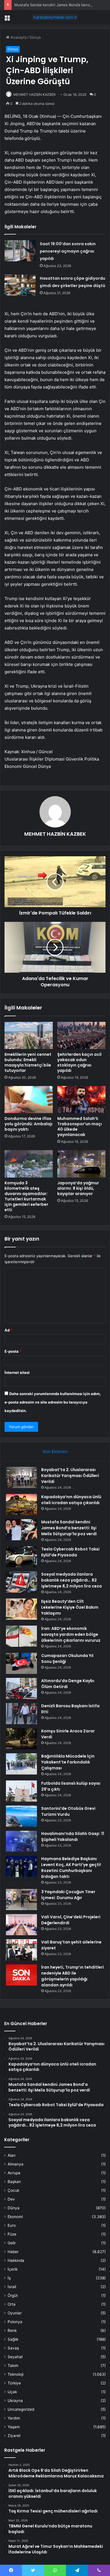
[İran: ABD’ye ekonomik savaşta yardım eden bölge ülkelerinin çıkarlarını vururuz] (21, 1636)
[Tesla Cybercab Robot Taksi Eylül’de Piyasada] (21, 1557)
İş (9, 2278)
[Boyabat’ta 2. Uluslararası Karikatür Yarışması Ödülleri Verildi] (21, 1477)
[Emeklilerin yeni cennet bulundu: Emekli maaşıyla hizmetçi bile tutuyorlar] (29, 1035)
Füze (12, 2234)
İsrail (12, 2287)
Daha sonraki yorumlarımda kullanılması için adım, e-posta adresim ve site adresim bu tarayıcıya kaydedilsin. (53, 1402)
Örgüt (13, 2295)
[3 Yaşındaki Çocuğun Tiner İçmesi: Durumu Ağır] (21, 1900)
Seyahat (15, 2357)
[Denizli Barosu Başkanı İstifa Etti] (21, 1714)
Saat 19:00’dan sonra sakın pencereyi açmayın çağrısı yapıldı (68, 251)
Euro (12, 2225)
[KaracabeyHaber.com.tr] (55, 17)
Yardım (14, 2418)
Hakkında (16, 2260)
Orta (12, 2304)
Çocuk (13, 2190)
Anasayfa (18, 37)
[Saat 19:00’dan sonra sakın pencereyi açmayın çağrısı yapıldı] (20, 251)
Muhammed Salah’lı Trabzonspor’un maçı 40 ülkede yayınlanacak (80, 1127)
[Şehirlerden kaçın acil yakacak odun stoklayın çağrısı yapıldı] (81, 1035)
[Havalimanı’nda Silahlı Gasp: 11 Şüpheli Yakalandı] (21, 1841)
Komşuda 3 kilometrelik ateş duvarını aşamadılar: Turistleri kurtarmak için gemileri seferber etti (26, 1196)
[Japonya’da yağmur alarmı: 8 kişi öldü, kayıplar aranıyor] (81, 1164)
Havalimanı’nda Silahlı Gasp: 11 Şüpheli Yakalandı (73, 1837)
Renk (12, 2330)
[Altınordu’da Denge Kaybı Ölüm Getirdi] (21, 1688)
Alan (12, 2155)
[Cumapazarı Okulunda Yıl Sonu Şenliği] (21, 1663)
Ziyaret (14, 2436)
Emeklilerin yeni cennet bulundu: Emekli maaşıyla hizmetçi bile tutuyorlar (28, 1062)
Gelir (12, 2243)
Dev (11, 2199)
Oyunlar (15, 2313)
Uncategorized (21, 2409)
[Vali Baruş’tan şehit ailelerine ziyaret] (21, 1950)
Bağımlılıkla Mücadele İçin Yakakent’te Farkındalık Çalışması (68, 1762)
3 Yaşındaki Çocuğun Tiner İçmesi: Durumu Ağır (68, 1895)
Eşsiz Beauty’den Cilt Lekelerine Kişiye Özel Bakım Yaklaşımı (70, 1607)
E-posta (13, 1351)
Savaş (13, 2348)
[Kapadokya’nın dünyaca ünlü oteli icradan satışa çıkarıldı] (21, 1505)
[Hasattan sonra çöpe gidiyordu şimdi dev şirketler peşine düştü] (20, 285)
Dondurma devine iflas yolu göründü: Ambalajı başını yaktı (28, 1124)
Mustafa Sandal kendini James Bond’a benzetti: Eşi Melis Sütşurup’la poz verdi (69, 1528)
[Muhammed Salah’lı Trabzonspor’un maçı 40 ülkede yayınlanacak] (81, 1100)
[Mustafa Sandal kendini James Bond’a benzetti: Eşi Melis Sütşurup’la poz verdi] (21, 1530)
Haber (13, 2252)
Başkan (14, 2182)
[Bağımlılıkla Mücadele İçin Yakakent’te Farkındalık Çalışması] (21, 1764)
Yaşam (14, 2427)
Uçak (12, 2392)
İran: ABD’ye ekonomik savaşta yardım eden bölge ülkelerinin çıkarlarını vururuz (71, 1634)
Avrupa (14, 2173)
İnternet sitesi (17, 1372)
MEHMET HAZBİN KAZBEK (35, 95)
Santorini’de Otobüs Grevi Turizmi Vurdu (68, 1811)
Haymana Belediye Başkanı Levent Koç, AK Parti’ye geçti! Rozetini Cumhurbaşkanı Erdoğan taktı (71, 1868)
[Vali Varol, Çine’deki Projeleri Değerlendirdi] (21, 1925)
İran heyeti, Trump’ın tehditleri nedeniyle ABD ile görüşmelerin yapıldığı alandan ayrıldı (72, 1976)
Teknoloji (16, 2374)
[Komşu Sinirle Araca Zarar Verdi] (21, 1739)
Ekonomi (15, 2217)
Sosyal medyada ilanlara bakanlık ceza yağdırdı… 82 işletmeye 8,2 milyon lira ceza (71, 1580)
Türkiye (14, 2383)
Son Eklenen (55, 1451)
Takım (13, 2366)
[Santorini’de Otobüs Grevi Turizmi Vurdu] (21, 1816)
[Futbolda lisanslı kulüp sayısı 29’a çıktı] (21, 1791)
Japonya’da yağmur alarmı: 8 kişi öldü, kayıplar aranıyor (78, 1188)
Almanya (16, 2164)
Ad (8, 1330)
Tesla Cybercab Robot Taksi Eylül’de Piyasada (70, 1552)
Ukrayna (15, 2401)
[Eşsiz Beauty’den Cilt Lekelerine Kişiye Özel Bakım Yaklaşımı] (21, 1609)
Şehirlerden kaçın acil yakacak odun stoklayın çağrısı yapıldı (79, 1062)
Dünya (35, 37)
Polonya (15, 2322)
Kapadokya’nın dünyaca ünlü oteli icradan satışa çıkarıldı (71, 1500)
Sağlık (13, 2339)
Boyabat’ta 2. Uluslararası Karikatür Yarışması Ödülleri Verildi (70, 1476)
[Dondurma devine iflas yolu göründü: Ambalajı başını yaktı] (29, 1100)
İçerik (13, 2269)
